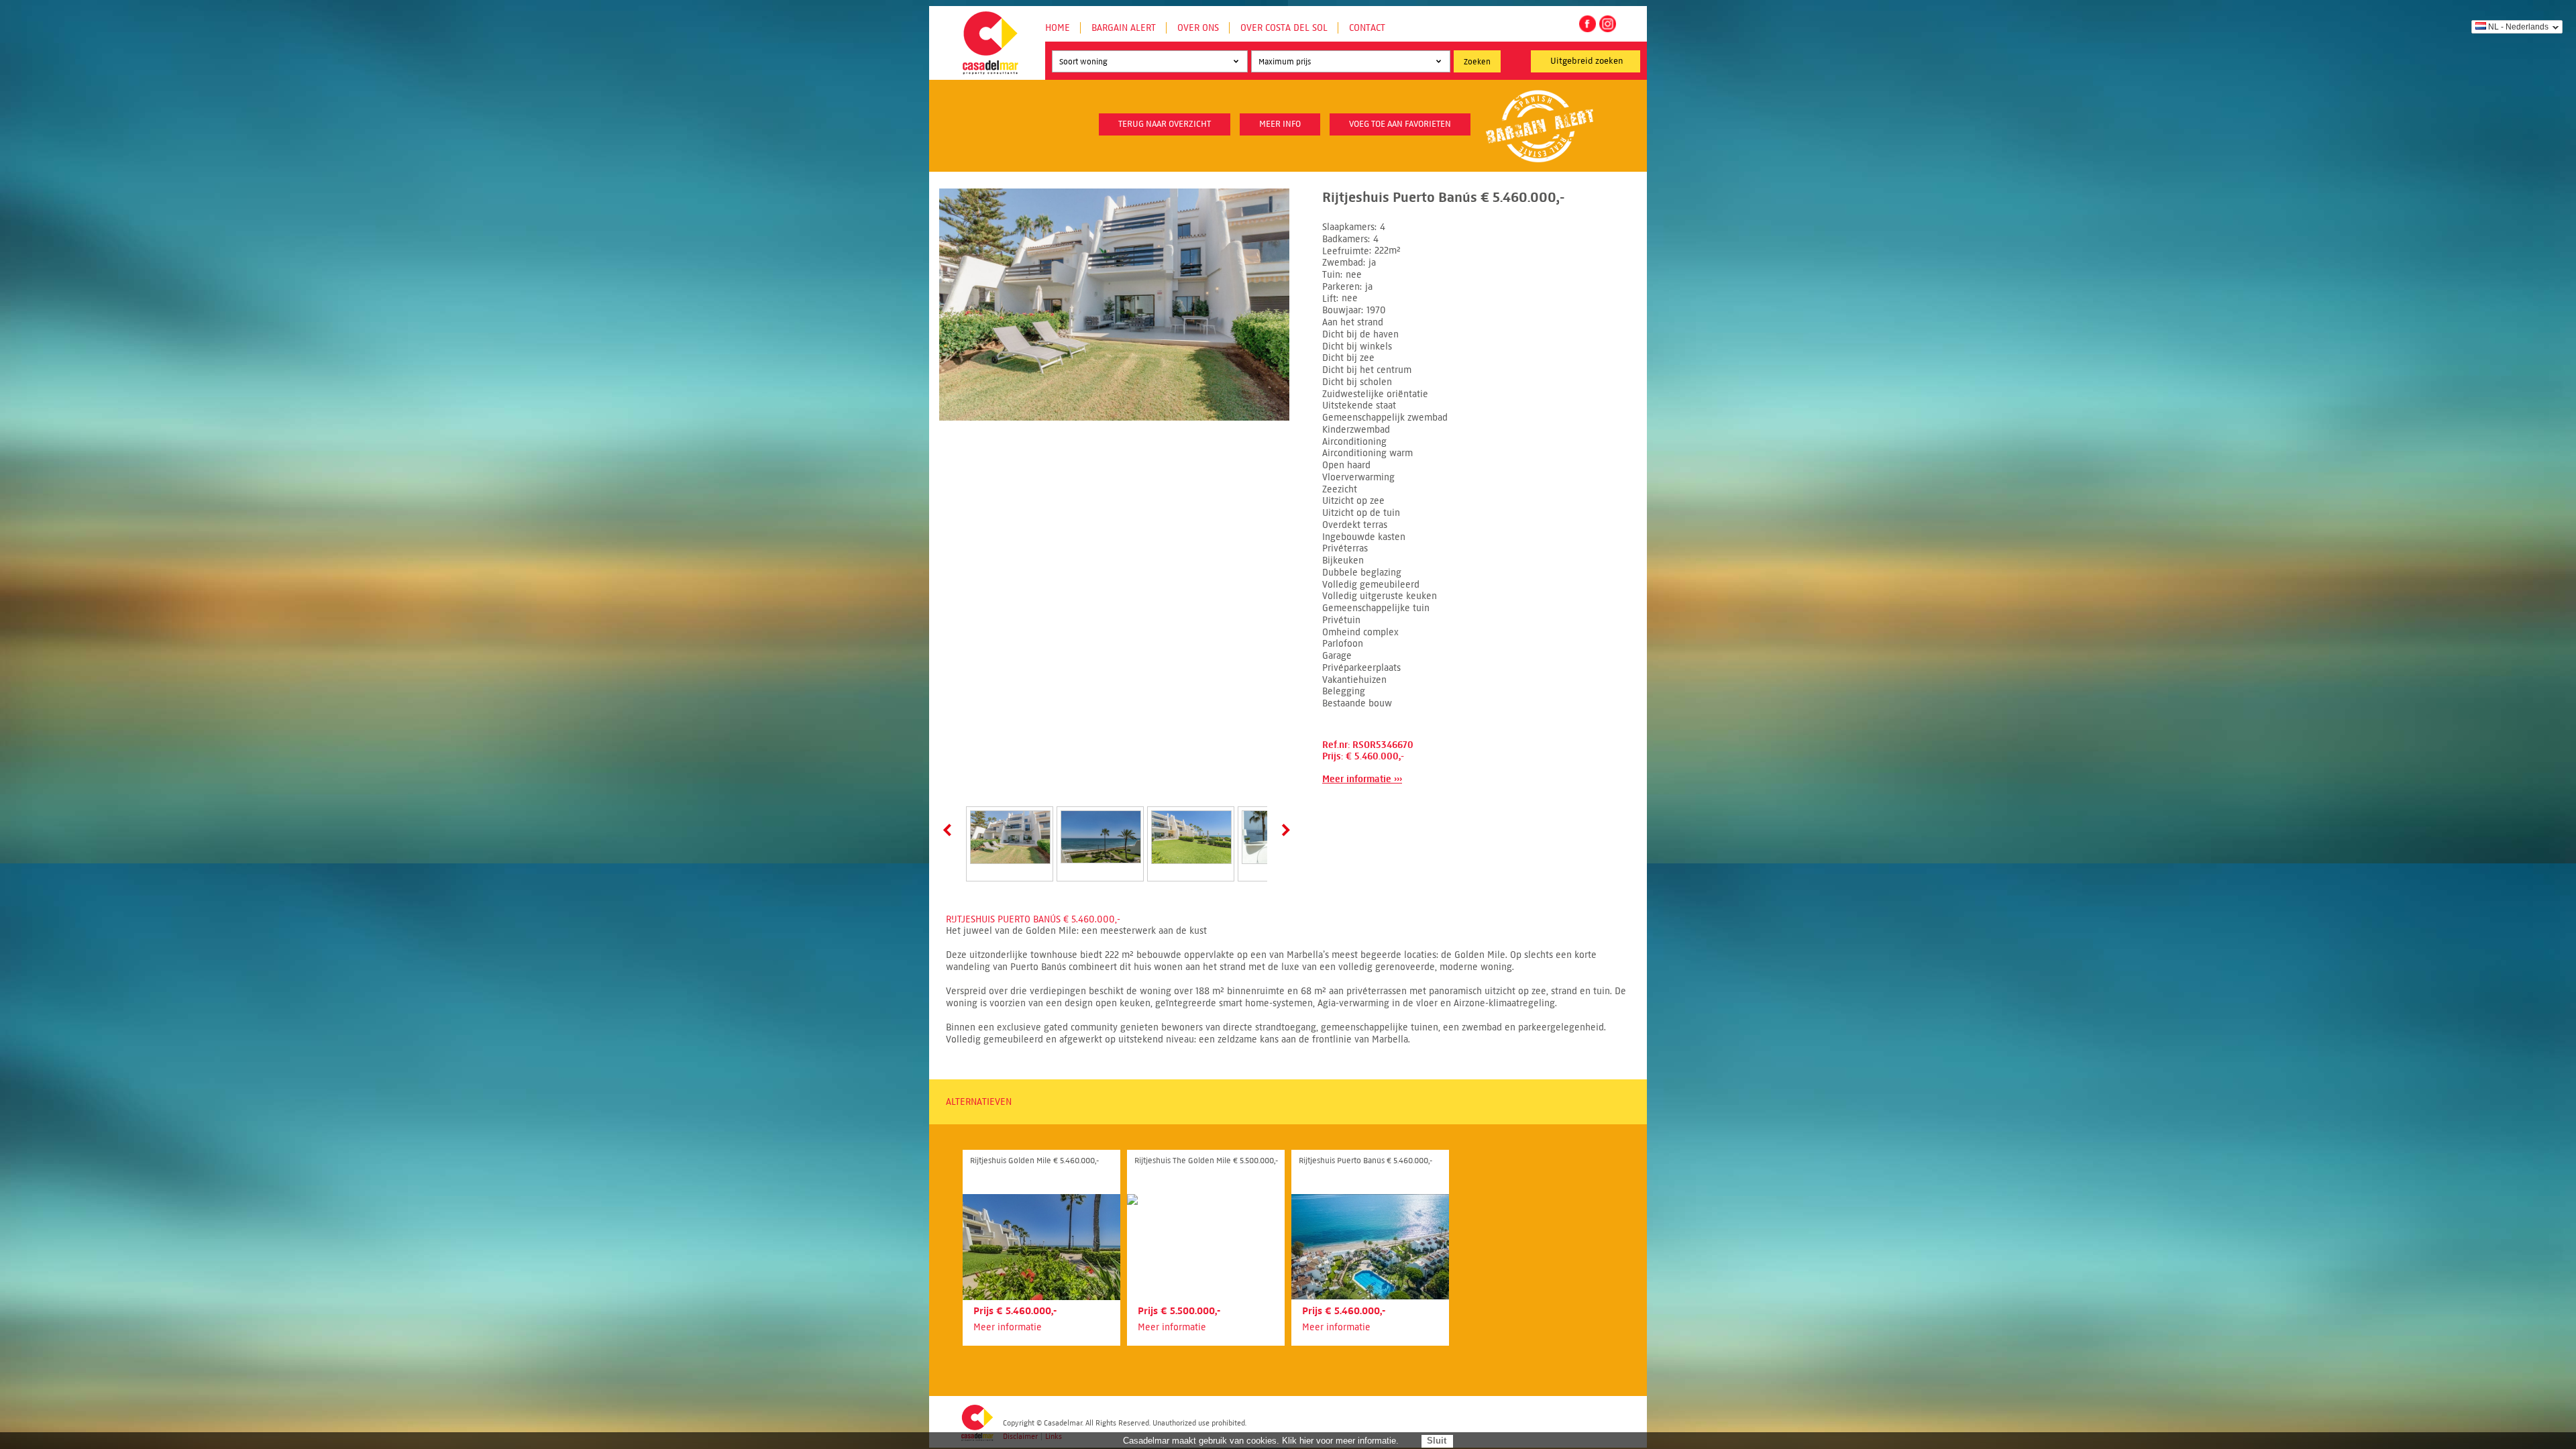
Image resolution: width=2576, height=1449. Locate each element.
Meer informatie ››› (1362, 779)
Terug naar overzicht (1165, 124)
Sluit (1437, 1441)
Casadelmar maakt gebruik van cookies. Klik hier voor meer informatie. (1261, 1441)
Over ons (1198, 28)
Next (1283, 830)
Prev (950, 830)
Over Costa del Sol (1284, 28)
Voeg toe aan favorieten (1400, 124)
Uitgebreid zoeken (1587, 61)
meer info (1280, 124)
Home (1058, 28)
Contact (1367, 28)
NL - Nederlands (2518, 27)
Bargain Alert (1124, 28)
